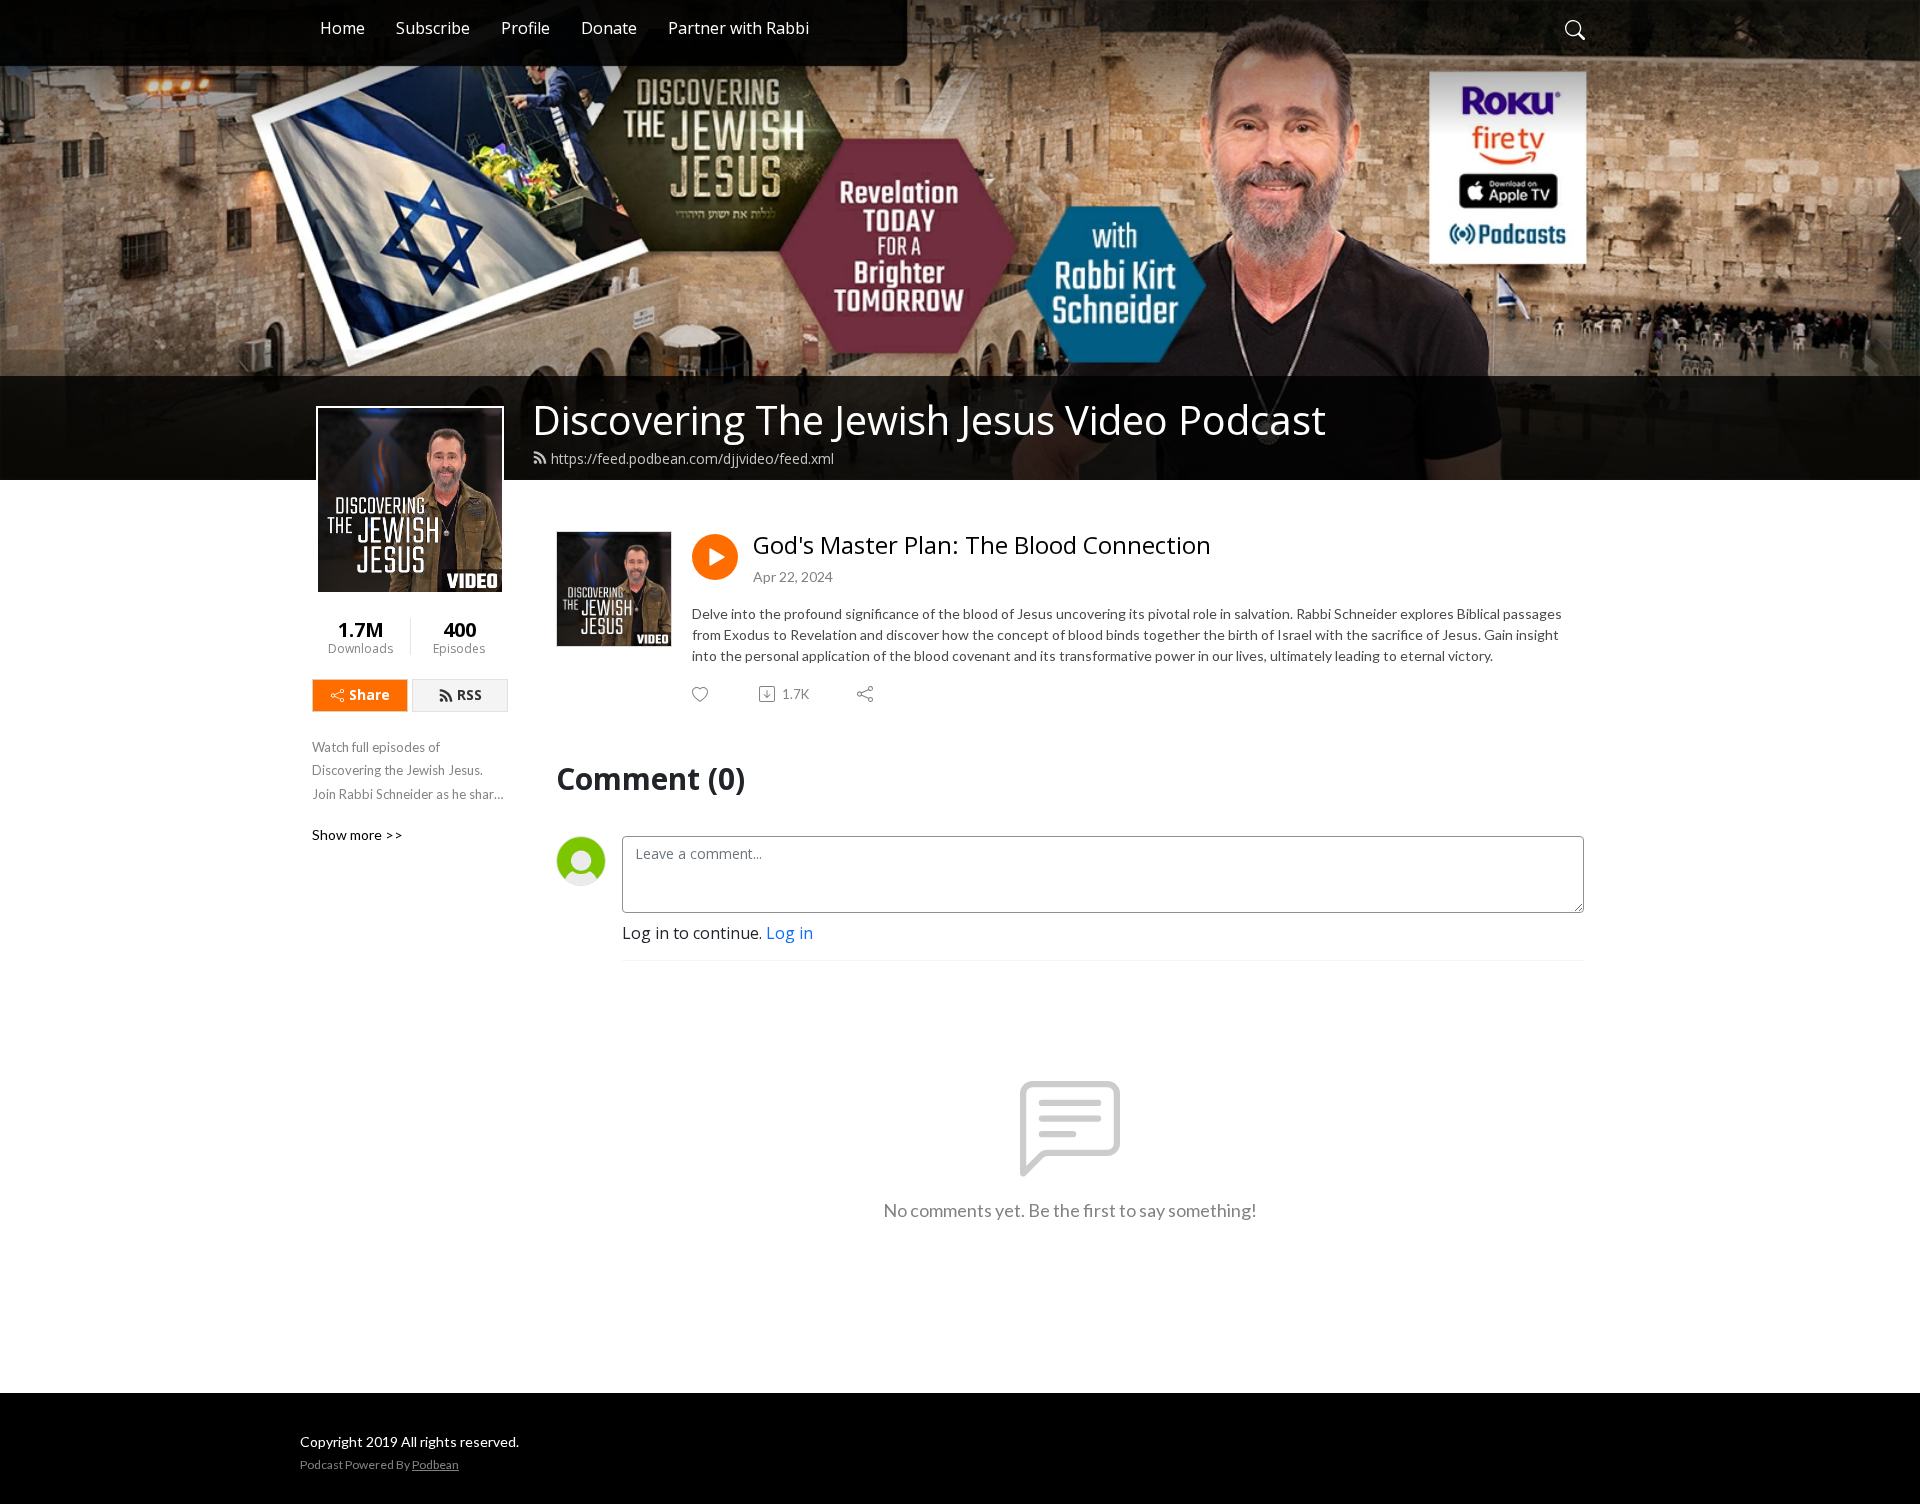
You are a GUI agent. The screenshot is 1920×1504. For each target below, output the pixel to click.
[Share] (866, 694)
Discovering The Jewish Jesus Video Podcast (929, 419)
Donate (609, 28)
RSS (469, 694)
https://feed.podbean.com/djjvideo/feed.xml (692, 458)
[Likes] (701, 694)
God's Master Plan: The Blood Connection (982, 545)
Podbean (435, 1464)
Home (342, 28)
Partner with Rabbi (738, 28)
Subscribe (433, 28)
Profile (525, 28)
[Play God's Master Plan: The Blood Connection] (715, 557)
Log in (789, 933)
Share (369, 694)
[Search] (1575, 28)
